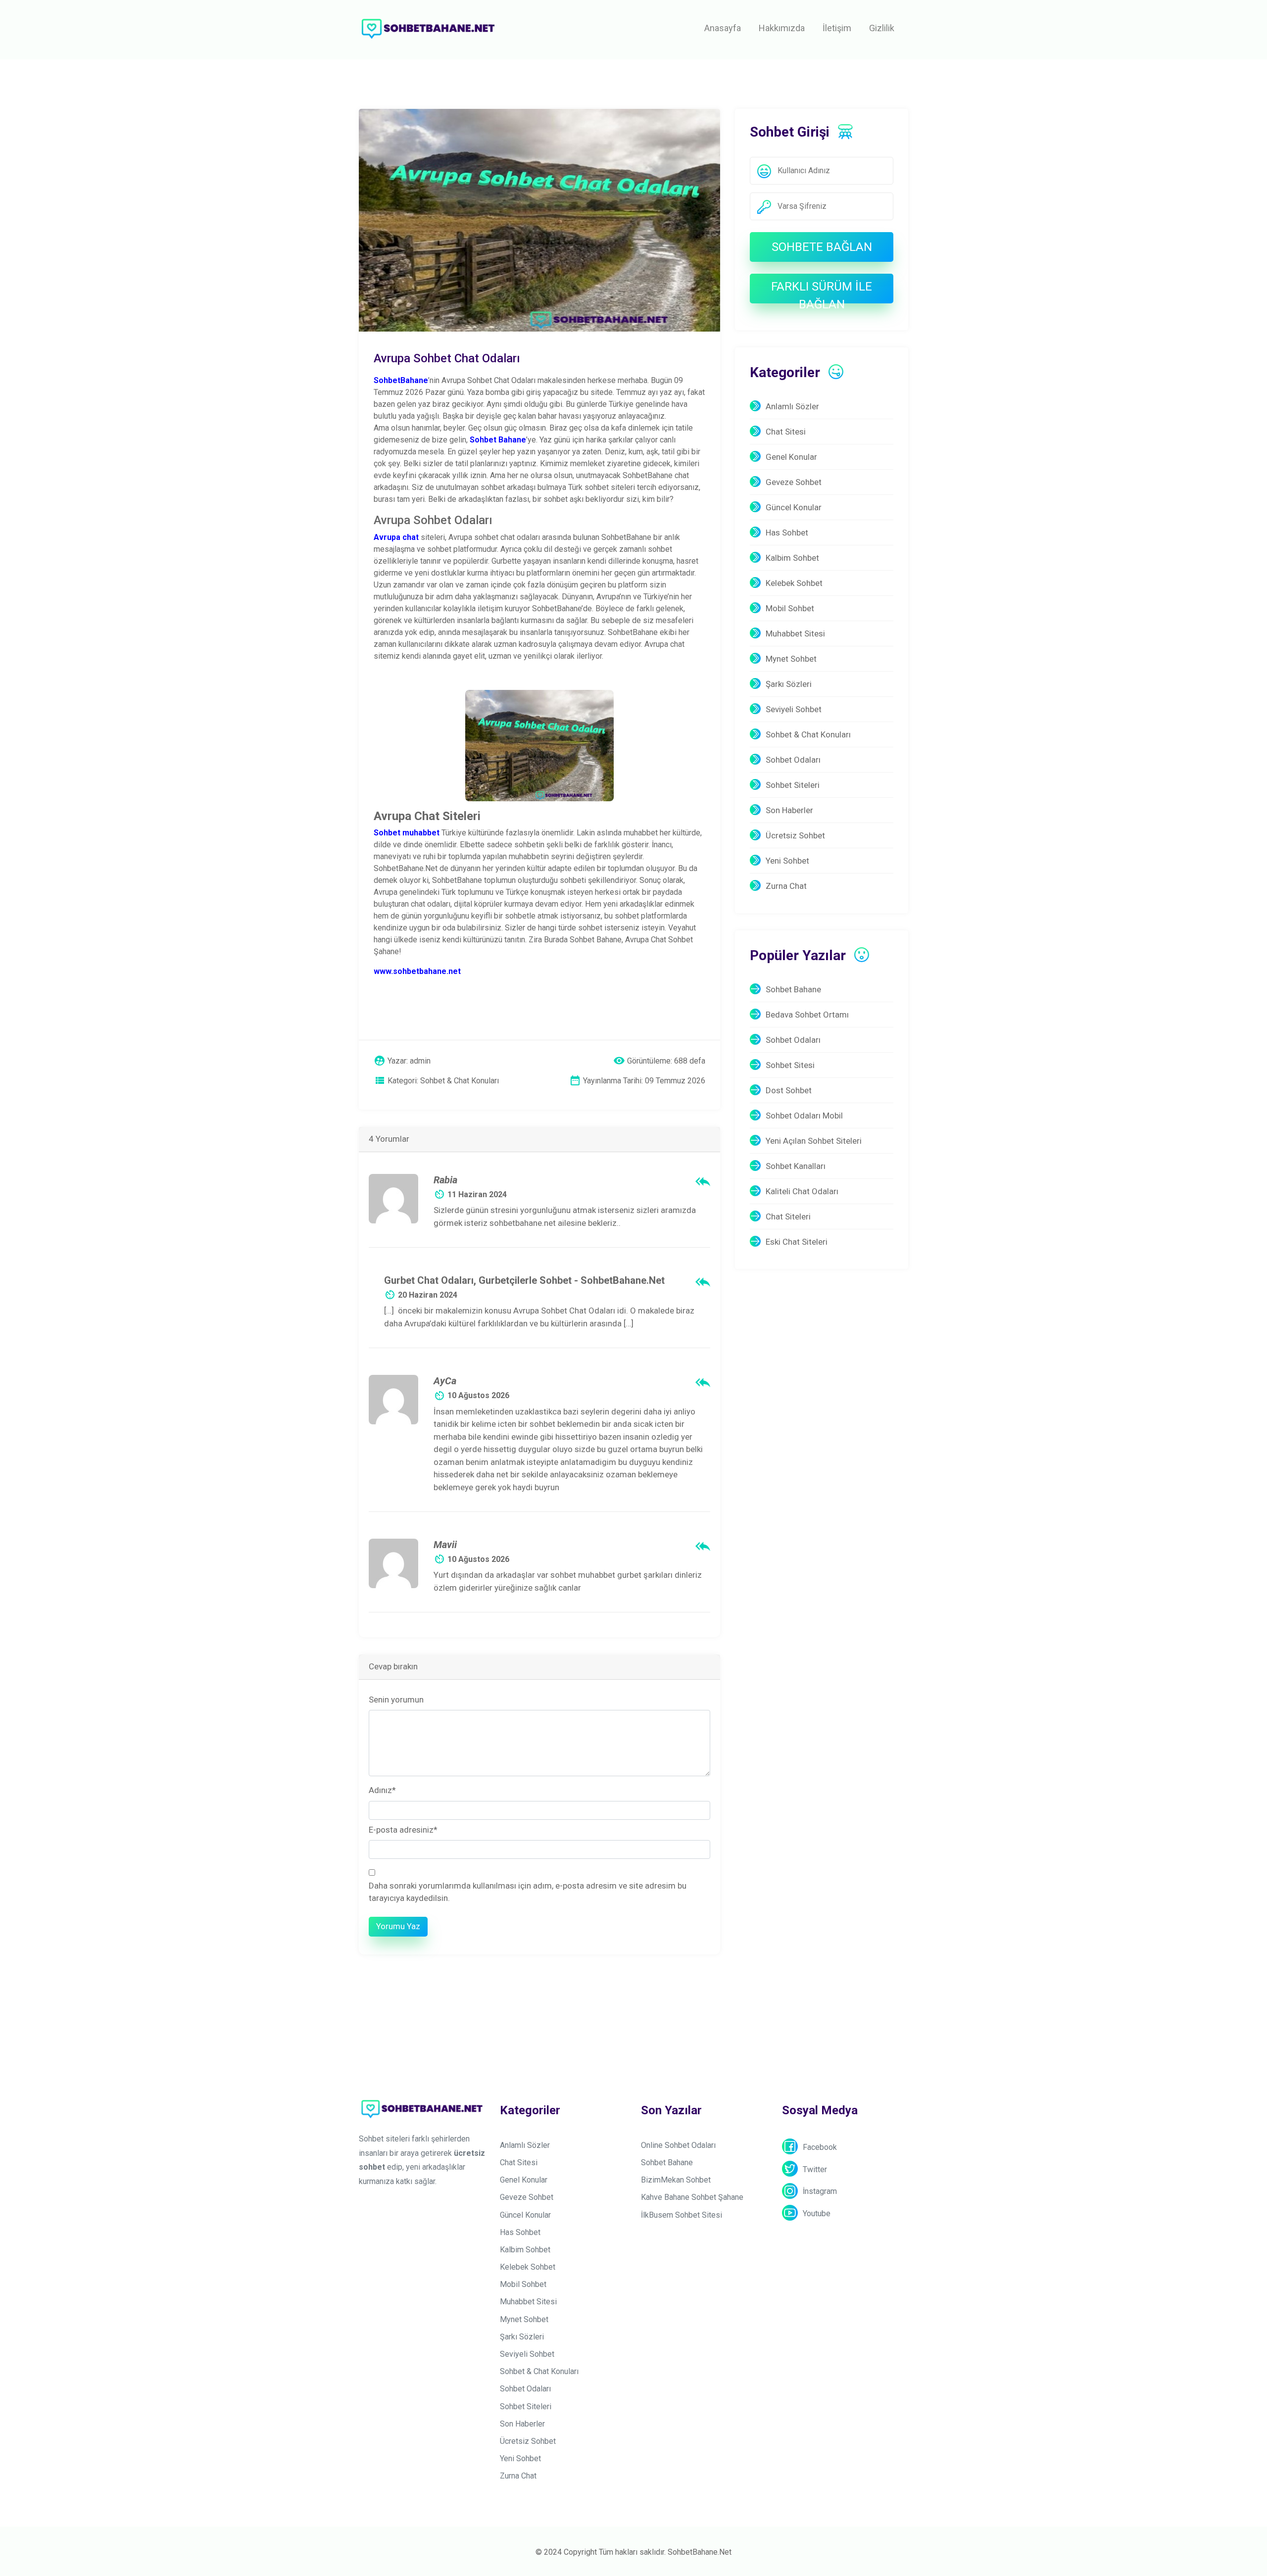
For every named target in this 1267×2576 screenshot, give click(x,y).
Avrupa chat (396, 537)
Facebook (820, 2147)
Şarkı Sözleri (789, 684)
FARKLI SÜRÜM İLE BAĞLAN (822, 292)
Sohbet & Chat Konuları (808, 734)
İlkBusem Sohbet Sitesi (682, 2215)
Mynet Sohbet (791, 659)
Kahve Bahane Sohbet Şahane (692, 2197)
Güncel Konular (794, 507)
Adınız (382, 1790)
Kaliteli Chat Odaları (802, 1191)
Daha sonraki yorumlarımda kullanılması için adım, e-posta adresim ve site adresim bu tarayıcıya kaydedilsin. (528, 1892)
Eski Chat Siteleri (797, 1242)
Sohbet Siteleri (793, 785)
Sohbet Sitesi (790, 1065)
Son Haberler (789, 810)
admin (420, 1061)
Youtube (817, 2213)
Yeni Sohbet (787, 861)
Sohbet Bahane (793, 989)
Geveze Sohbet (794, 482)
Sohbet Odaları (793, 760)
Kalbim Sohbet (792, 558)
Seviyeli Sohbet (794, 709)
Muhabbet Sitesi (795, 633)
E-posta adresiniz (403, 1830)
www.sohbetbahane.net (417, 971)
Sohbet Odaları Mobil (804, 1116)
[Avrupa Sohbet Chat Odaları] (539, 219)
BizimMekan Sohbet (676, 2180)
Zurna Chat (786, 886)
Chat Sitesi (786, 432)
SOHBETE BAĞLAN (822, 247)
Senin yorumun (396, 1700)
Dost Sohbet (789, 1090)
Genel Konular (791, 457)
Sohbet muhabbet (407, 833)
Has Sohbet (787, 533)
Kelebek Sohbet (794, 583)
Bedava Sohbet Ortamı (807, 1015)
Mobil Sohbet (790, 608)
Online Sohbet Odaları (678, 2145)
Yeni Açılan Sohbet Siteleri (814, 1141)
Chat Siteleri (788, 1216)
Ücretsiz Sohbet (795, 835)
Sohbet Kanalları (796, 1166)
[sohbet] (428, 28)
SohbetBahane (401, 380)
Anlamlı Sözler (792, 406)
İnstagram (820, 2191)
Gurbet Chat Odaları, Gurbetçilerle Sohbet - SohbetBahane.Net (524, 1280)
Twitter (815, 2169)
